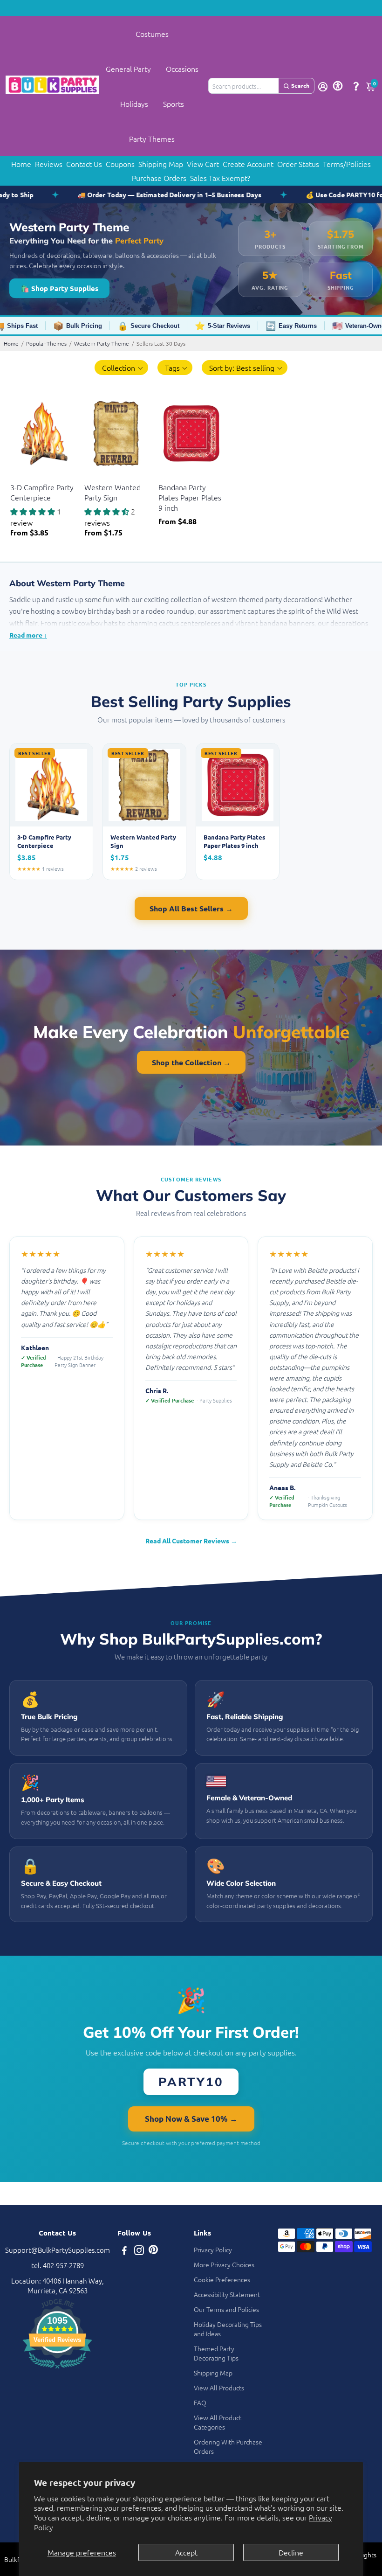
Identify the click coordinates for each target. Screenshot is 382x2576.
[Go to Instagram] (139, 2251)
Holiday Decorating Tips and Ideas (228, 2329)
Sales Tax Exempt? (220, 178)
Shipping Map (161, 164)
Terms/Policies (347, 164)
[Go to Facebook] (124, 2251)
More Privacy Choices (224, 2264)
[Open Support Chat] (356, 86)
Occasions (182, 69)
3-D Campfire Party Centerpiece (42, 492)
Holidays (134, 104)
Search (300, 85)
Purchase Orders (159, 178)
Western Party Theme (102, 343)
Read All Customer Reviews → (191, 1541)
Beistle (19, 476)
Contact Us (84, 164)
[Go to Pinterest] (153, 2251)
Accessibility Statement (227, 2294)
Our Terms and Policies (226, 2309)
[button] (121, 368)
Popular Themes (46, 343)
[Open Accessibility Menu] (338, 86)
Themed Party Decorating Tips (216, 2353)
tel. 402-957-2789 (58, 2265)
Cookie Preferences (222, 2279)
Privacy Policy (213, 2250)
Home (21, 164)
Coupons (120, 164)
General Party (128, 69)
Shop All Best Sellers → (191, 908)
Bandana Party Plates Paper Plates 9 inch (190, 497)
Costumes (152, 34)
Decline (291, 2552)
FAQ (200, 2402)
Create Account (248, 164)
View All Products (219, 2388)
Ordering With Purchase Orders (228, 2446)
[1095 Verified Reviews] (57, 2370)
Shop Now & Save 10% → (191, 2119)
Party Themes (152, 139)
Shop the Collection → (191, 1062)
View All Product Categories (218, 2422)
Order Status (298, 164)
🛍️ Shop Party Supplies (59, 288)
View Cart (203, 164)
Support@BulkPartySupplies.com (58, 2250)
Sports (174, 104)
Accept (186, 2552)
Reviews (49, 164)
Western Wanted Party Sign (113, 492)
